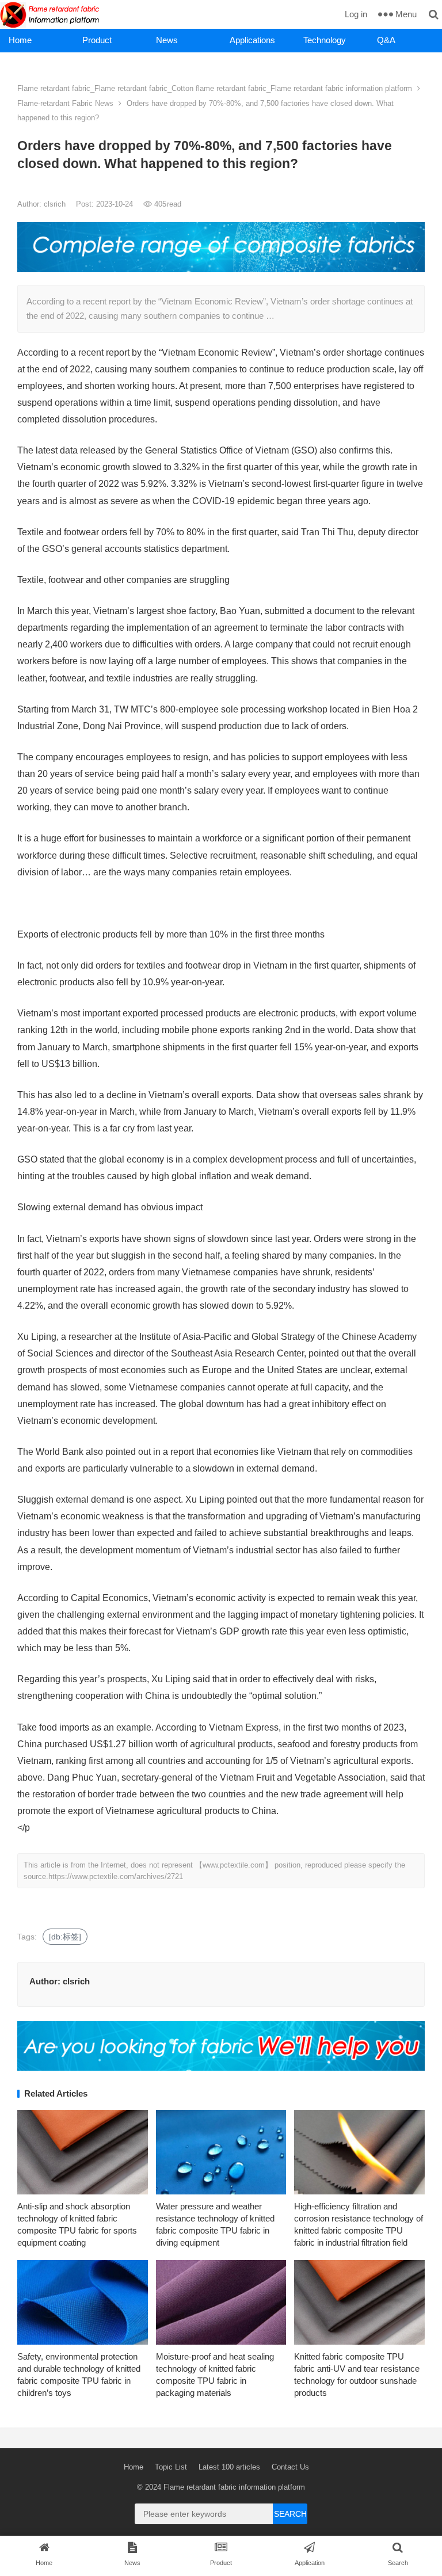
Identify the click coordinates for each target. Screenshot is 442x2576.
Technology (325, 40)
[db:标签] (65, 1937)
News (167, 40)
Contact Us (290, 2467)
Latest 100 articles (229, 2467)
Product (97, 40)
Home (20, 40)
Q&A (386, 40)
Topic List (171, 2467)
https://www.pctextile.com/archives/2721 (116, 1876)
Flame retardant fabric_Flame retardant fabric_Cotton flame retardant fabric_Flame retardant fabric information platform (215, 88)
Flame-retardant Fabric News (65, 103)
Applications (252, 40)
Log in (356, 14)
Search (290, 2514)
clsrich (56, 204)
